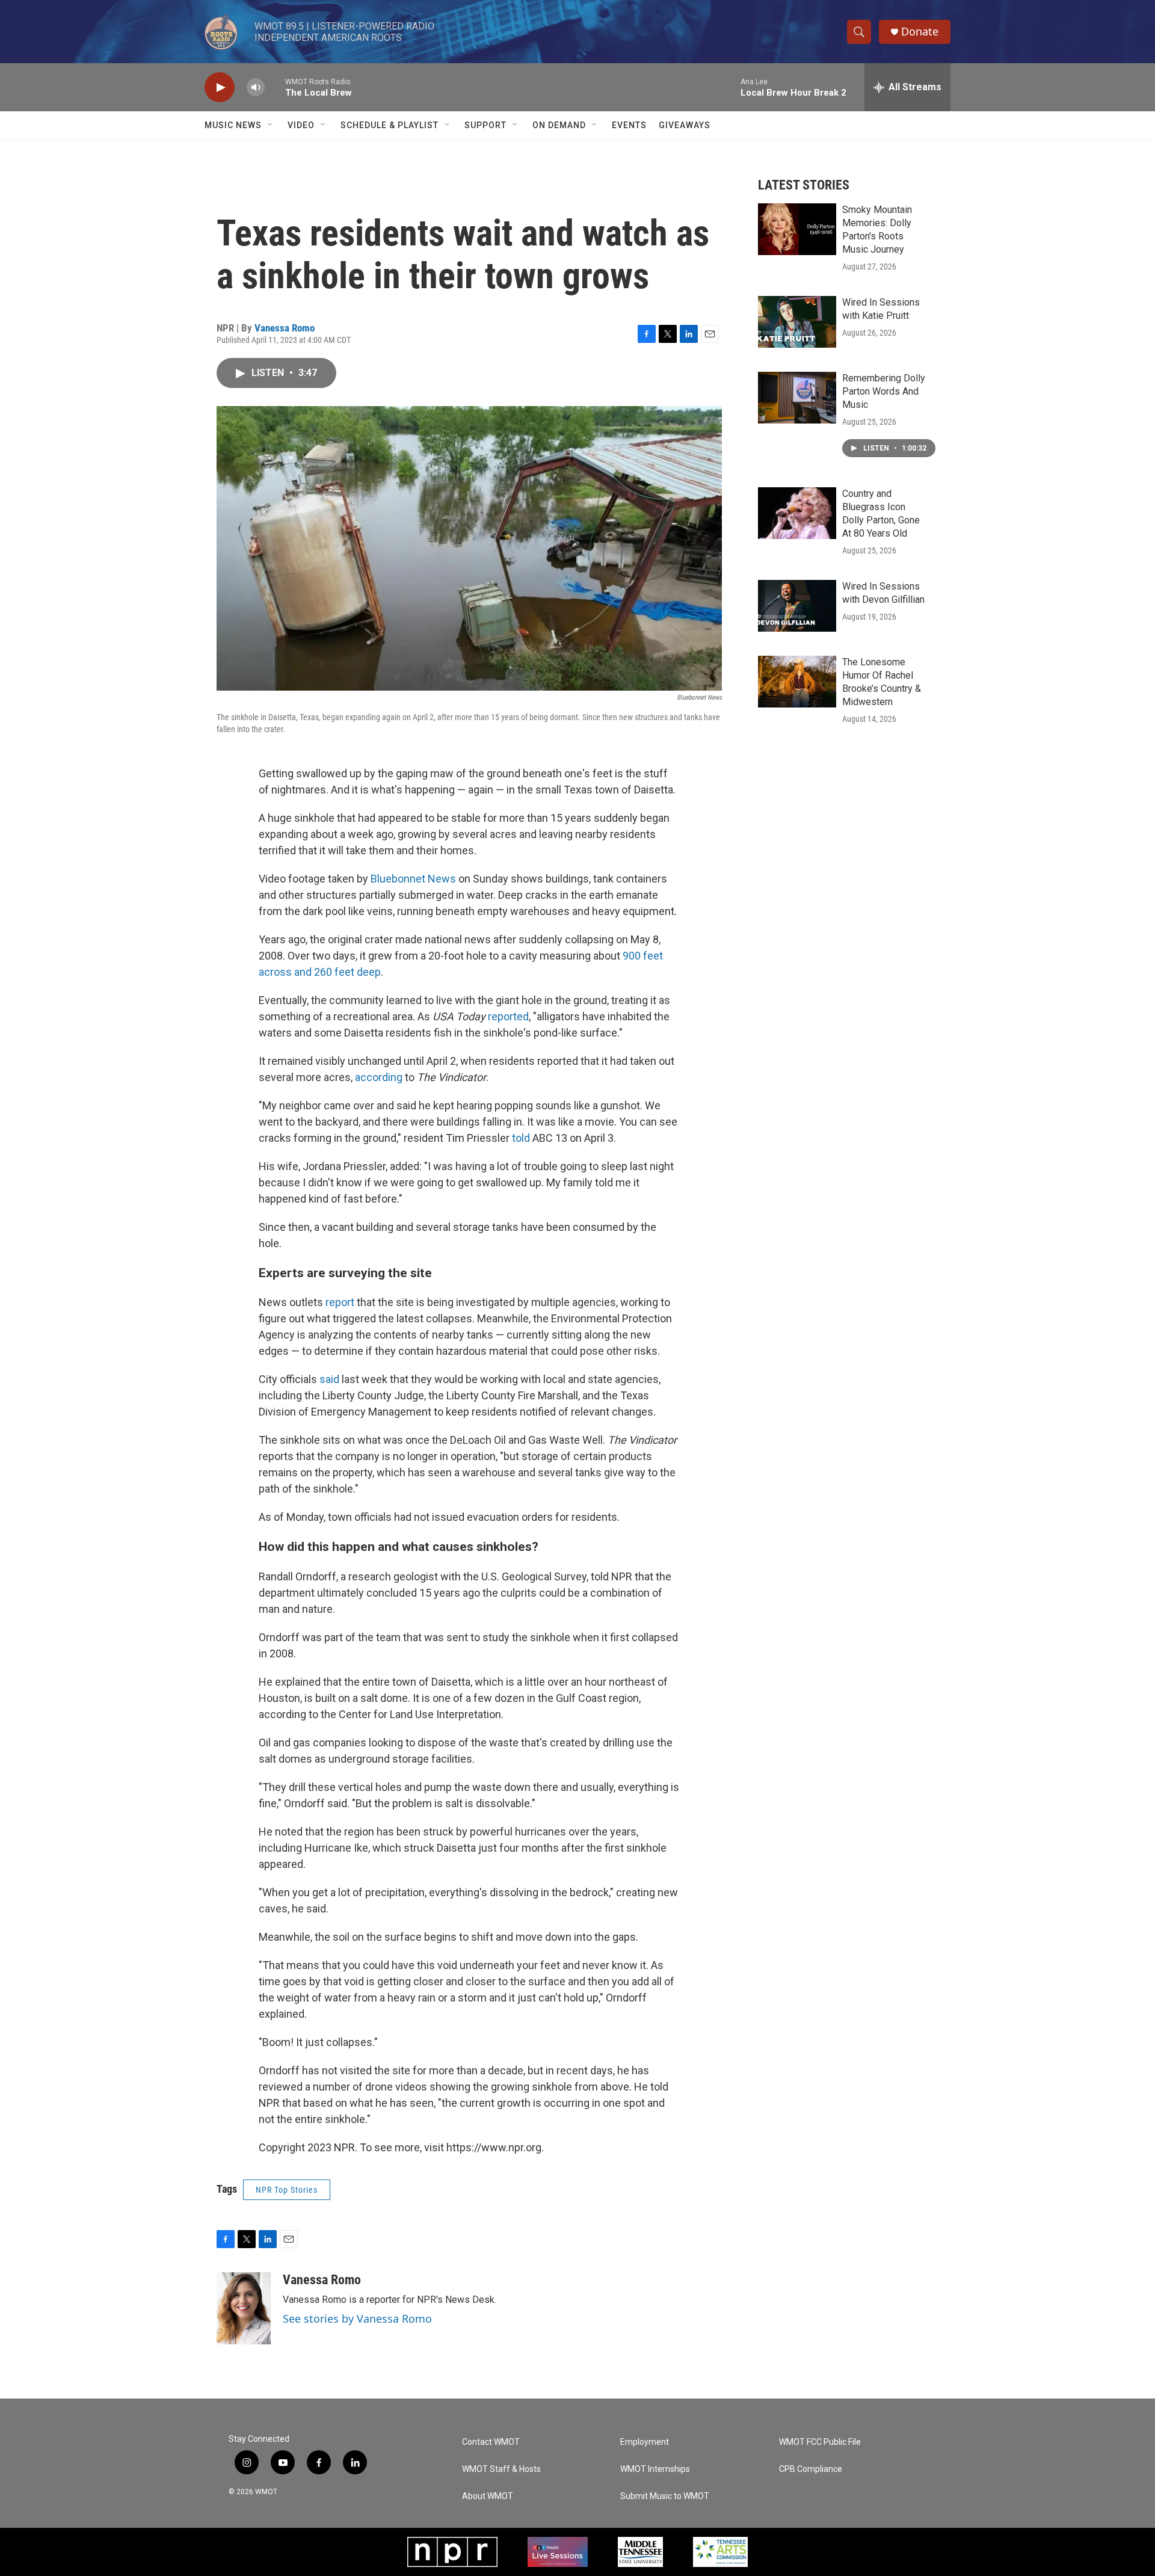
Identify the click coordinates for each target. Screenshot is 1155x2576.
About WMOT (488, 2496)
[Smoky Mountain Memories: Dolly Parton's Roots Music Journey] (797, 229)
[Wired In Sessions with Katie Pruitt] (797, 322)
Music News (233, 125)
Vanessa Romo (285, 328)
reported (508, 1016)
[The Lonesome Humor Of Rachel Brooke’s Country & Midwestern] (797, 682)
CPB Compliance (811, 2469)
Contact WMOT (491, 2442)
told (521, 1138)
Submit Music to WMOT (665, 2496)
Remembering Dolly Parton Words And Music (884, 391)
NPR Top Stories (287, 2190)
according (379, 1077)
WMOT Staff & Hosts (501, 2469)
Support (485, 125)
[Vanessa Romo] (244, 2308)
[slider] (275, 87)
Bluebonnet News (413, 879)
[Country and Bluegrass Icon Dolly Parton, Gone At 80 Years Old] (797, 513)
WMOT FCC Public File (820, 2442)
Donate (920, 32)
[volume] (256, 88)
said (329, 1379)
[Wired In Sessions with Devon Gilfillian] (797, 606)
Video (301, 125)
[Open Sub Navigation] (271, 125)
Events (629, 125)
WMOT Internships (655, 2469)
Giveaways (685, 125)
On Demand (559, 125)
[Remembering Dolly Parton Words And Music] (797, 398)
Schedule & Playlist (390, 125)
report (340, 1302)
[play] (220, 88)
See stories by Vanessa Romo (357, 2319)
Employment (645, 2442)
